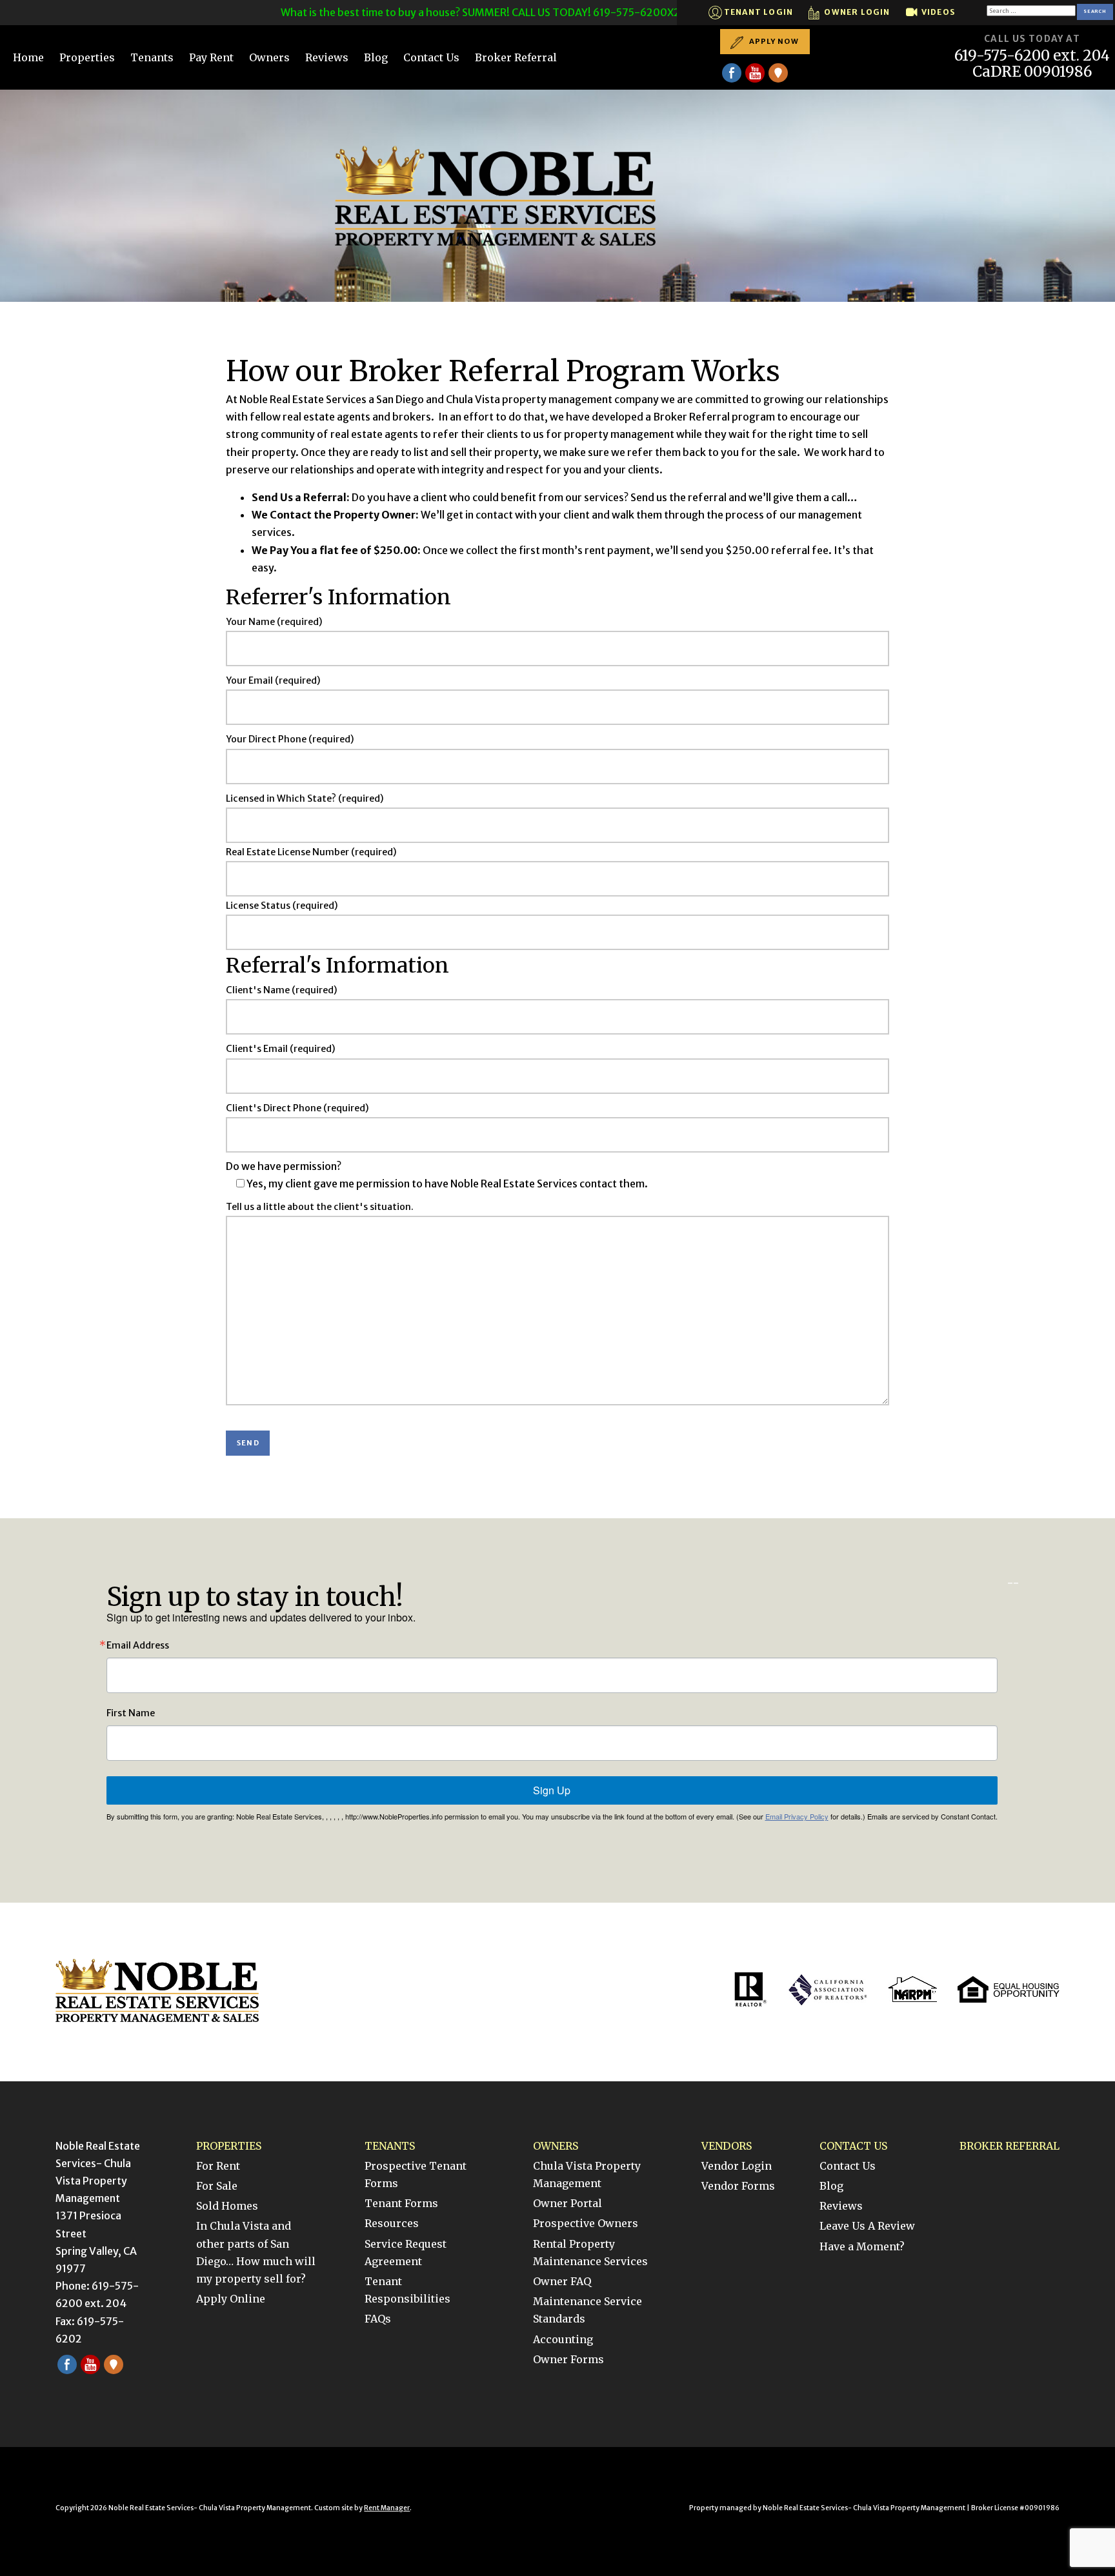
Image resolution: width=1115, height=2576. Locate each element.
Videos (937, 12)
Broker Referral (516, 57)
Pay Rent (211, 57)
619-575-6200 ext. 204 (1032, 56)
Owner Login (856, 12)
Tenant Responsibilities (407, 2290)
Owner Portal (568, 2203)
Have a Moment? (862, 2246)
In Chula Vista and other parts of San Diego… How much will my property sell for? (256, 2252)
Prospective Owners (586, 2223)
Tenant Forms (401, 2203)
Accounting (563, 2339)
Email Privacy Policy (797, 1816)
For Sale (217, 2186)
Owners (269, 57)
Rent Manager (387, 2508)
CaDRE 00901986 (1032, 72)
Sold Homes (227, 2206)
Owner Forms (568, 2359)
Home (28, 57)
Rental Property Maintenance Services (590, 2253)
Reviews (327, 57)
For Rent (218, 2166)
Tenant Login (758, 12)
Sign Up (552, 1790)
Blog (376, 57)
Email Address (138, 1645)
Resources (392, 2223)
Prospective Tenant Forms (416, 2175)
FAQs (378, 2319)
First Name (131, 1713)
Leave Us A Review (867, 2226)
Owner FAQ (562, 2281)
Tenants (152, 57)
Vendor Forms (738, 2186)
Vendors (727, 2146)
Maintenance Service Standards (588, 2310)
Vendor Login (737, 2166)
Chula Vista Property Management (587, 2175)
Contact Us (431, 57)
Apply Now (773, 41)
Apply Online (231, 2299)
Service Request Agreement (406, 2253)
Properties (87, 57)
